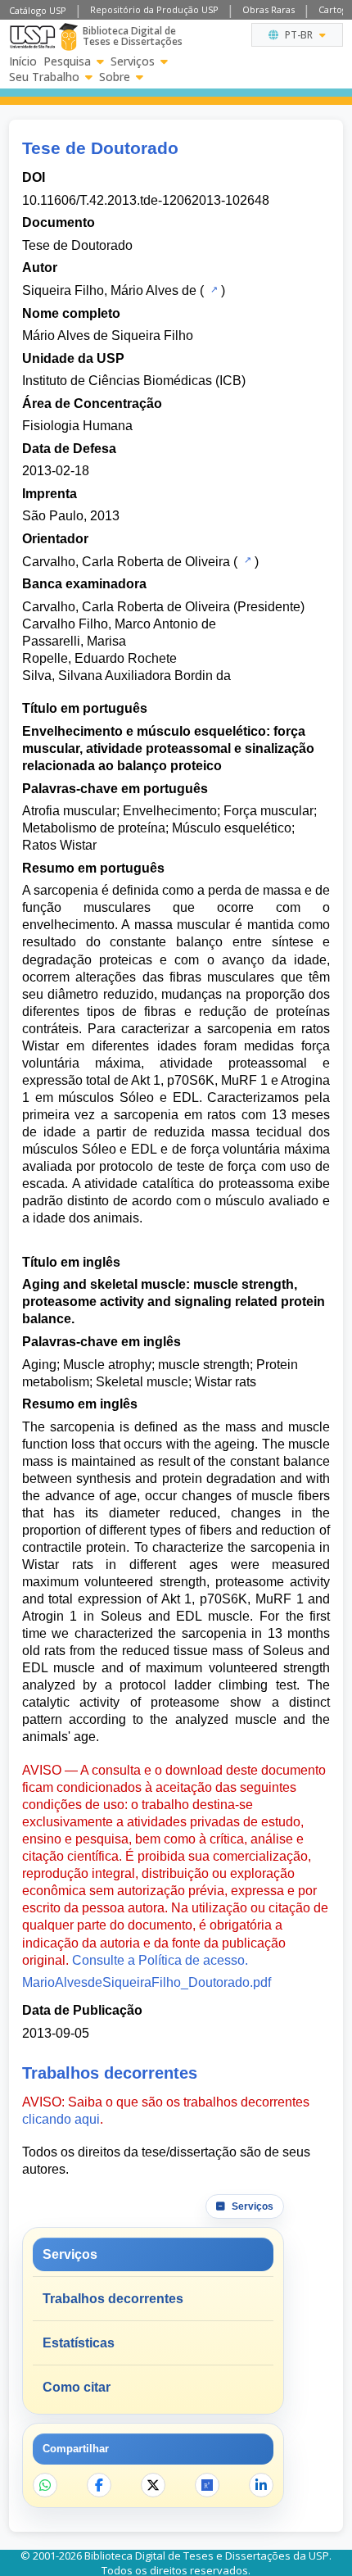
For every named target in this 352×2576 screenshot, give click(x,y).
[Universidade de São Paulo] (32, 37)
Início (23, 61)
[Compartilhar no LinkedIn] (261, 2485)
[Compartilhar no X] (153, 2485)
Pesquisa (67, 61)
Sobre (115, 77)
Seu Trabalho (44, 77)
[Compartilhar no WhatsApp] (45, 2485)
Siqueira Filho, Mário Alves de (109, 290)
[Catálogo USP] (212, 289)
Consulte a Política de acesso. (160, 1960)
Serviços (133, 61)
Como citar (77, 2387)
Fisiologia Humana (77, 426)
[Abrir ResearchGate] (207, 2485)
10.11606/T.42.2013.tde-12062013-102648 (146, 200)
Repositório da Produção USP (154, 9)
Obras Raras (269, 9)
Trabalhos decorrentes (113, 2299)
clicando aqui (61, 2119)
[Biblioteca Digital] (68, 37)
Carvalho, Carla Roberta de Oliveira (126, 562)
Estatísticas (79, 2343)
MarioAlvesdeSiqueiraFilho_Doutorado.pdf (147, 1982)
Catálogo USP (38, 10)
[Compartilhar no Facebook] (99, 2485)
